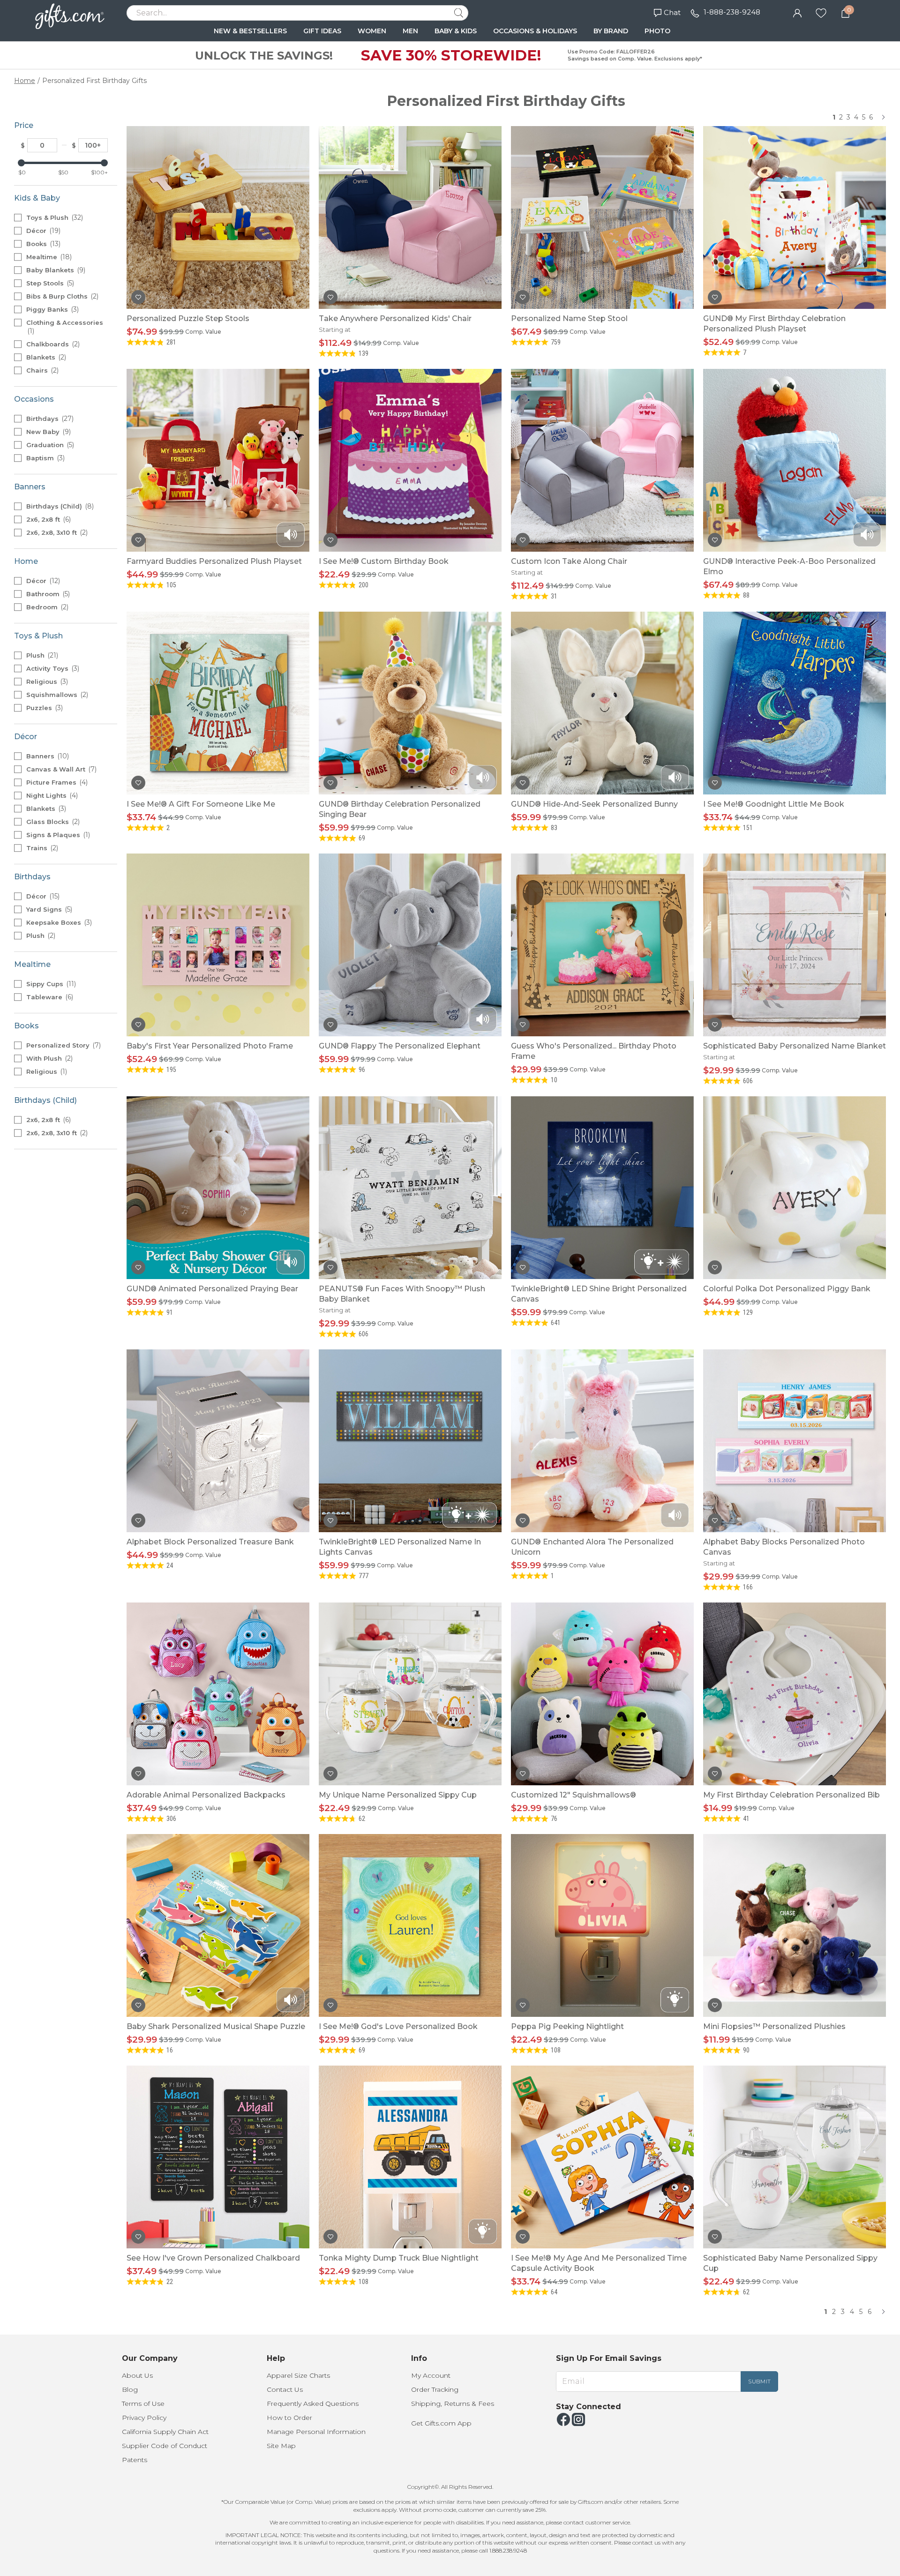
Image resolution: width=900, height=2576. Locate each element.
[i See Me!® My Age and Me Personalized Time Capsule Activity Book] (602, 2157)
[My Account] (797, 12)
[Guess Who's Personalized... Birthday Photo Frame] (602, 945)
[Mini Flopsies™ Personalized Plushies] (795, 1925)
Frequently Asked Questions (313, 2404)
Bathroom (47, 594)
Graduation (49, 445)
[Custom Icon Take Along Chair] (602, 460)
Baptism (45, 458)
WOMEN (372, 31)
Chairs (41, 370)
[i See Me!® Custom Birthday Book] (410, 460)
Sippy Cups (50, 984)
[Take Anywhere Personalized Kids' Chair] (410, 217)
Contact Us (285, 2389)
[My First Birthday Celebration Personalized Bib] (795, 1694)
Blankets (45, 357)
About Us (137, 2375)
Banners (47, 756)
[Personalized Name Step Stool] (602, 217)
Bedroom (46, 607)
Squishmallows (56, 695)
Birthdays (49, 419)
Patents (135, 2460)
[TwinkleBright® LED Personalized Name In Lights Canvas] (410, 1441)
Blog (130, 2389)
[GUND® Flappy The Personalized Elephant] (410, 945)
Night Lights (51, 795)
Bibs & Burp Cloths (61, 296)
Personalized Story (63, 1045)
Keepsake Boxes (58, 922)
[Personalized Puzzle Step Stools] (218, 217)
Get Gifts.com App (441, 2423)
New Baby (48, 432)
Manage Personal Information (316, 2432)
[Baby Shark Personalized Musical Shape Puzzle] (218, 1925)
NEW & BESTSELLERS (250, 31)
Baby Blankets (55, 270)
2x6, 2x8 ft (48, 519)
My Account (431, 2375)
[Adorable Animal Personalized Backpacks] (218, 1694)
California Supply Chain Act (165, 2432)
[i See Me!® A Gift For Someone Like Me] (218, 703)
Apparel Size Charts (298, 2375)
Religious (46, 681)
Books (42, 244)
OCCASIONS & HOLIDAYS (535, 31)
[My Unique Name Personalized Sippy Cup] (410, 1694)
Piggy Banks (52, 309)
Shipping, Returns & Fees (453, 2404)
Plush (41, 655)
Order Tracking (435, 2389)
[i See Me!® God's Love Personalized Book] (410, 1925)
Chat (672, 12)
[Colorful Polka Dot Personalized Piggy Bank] (795, 1188)
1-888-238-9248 (732, 12)
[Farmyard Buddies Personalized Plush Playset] (218, 460)
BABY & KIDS (456, 31)
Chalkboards (52, 344)
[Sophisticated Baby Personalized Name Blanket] (795, 945)
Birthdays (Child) (59, 506)
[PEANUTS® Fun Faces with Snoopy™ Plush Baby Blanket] (410, 1188)
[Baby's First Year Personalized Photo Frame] (218, 945)
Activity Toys (52, 668)
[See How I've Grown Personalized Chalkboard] (218, 2157)
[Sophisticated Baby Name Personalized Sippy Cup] (795, 2157)
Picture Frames (56, 782)
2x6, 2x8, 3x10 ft (56, 532)
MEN (410, 31)
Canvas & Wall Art (60, 769)
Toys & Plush (54, 217)
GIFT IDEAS (322, 31)
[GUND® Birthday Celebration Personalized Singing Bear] (410, 703)
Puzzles (44, 708)
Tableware (49, 997)
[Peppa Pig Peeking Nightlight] (602, 1925)
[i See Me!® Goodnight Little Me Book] (795, 703)
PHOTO (657, 31)
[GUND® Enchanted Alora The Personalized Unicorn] (602, 1441)
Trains (41, 848)
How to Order (289, 2418)
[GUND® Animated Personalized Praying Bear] (218, 1188)
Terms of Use (143, 2404)
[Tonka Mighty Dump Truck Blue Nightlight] (410, 2157)
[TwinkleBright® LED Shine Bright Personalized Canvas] (602, 1188)
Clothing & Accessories (65, 327)
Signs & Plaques (57, 835)
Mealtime (48, 257)
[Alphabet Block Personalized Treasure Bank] (218, 1441)
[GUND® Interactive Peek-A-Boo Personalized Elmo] (795, 460)
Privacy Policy (144, 2418)
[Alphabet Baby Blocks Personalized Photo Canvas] (795, 1441)
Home (25, 81)
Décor (42, 231)
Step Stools (49, 283)
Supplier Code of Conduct (165, 2446)
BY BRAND (611, 31)
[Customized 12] (602, 1694)
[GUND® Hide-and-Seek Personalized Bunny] (602, 703)
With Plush (49, 1058)
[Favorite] (821, 12)
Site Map (281, 2446)
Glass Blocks (52, 822)
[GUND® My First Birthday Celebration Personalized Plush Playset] (795, 217)
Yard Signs (48, 909)
